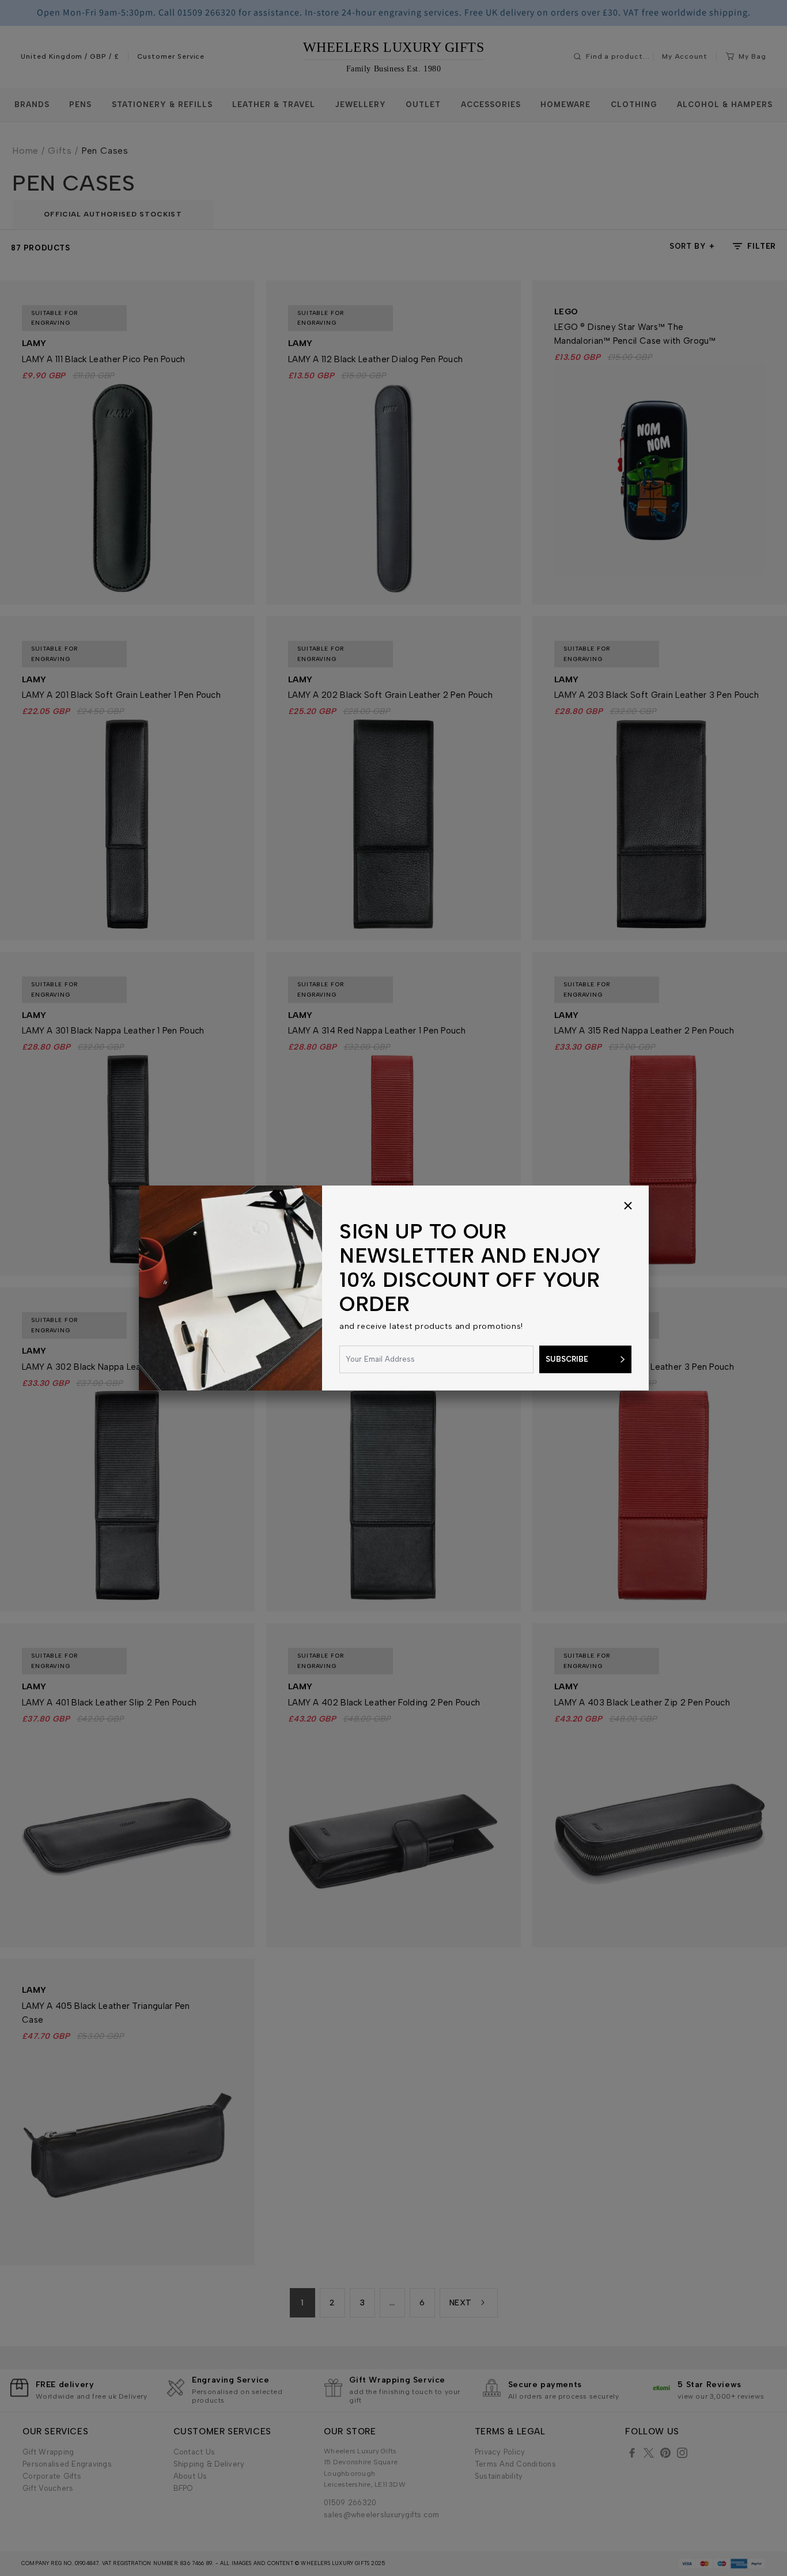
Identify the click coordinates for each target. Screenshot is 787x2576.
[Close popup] (628, 1206)
